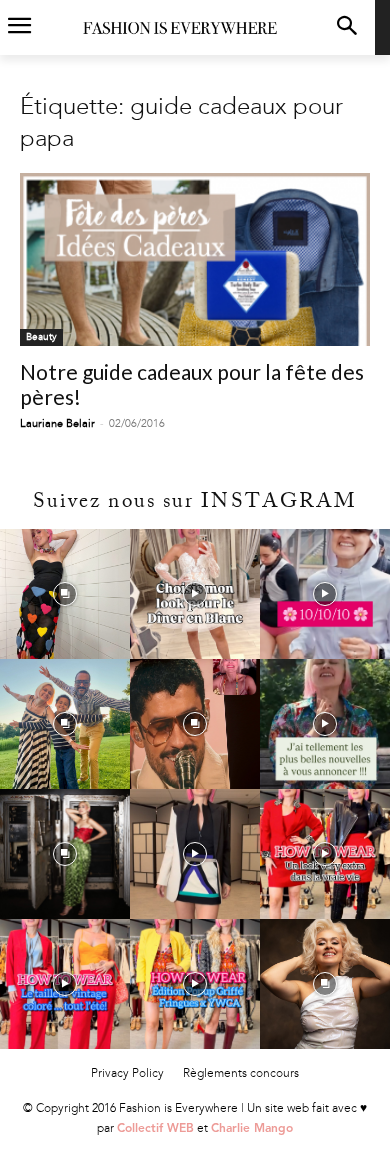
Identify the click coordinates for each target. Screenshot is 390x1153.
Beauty (41, 337)
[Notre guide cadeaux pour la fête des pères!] (195, 259)
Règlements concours (241, 1073)
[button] (346, 27)
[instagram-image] (65, 594)
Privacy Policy (127, 1073)
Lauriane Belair (57, 423)
